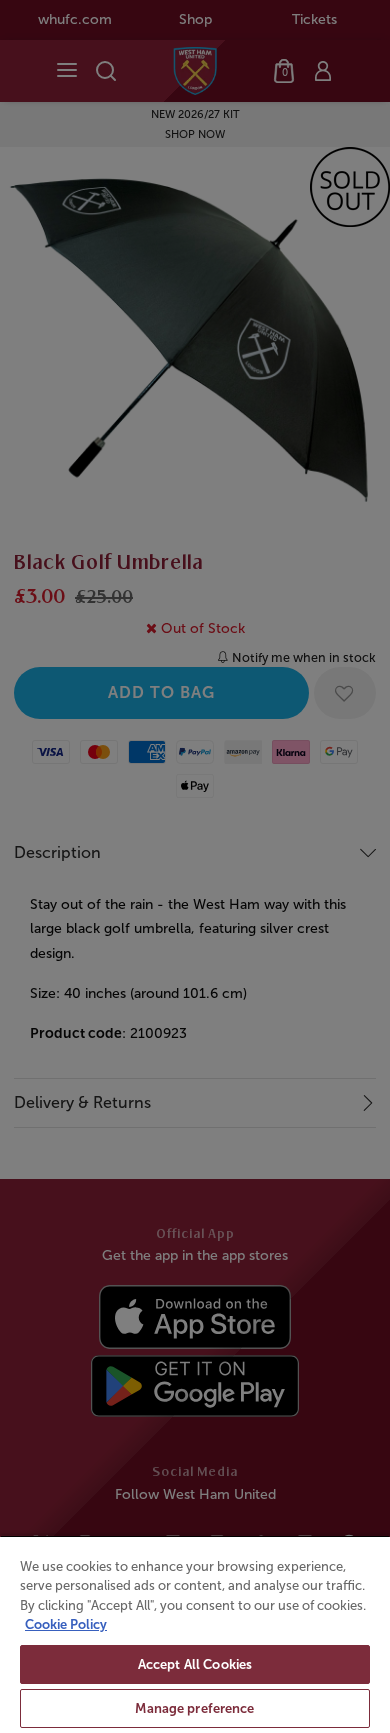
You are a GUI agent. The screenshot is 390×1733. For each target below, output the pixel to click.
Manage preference (194, 1708)
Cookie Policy (66, 1624)
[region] (195, 1634)
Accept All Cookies (195, 1664)
